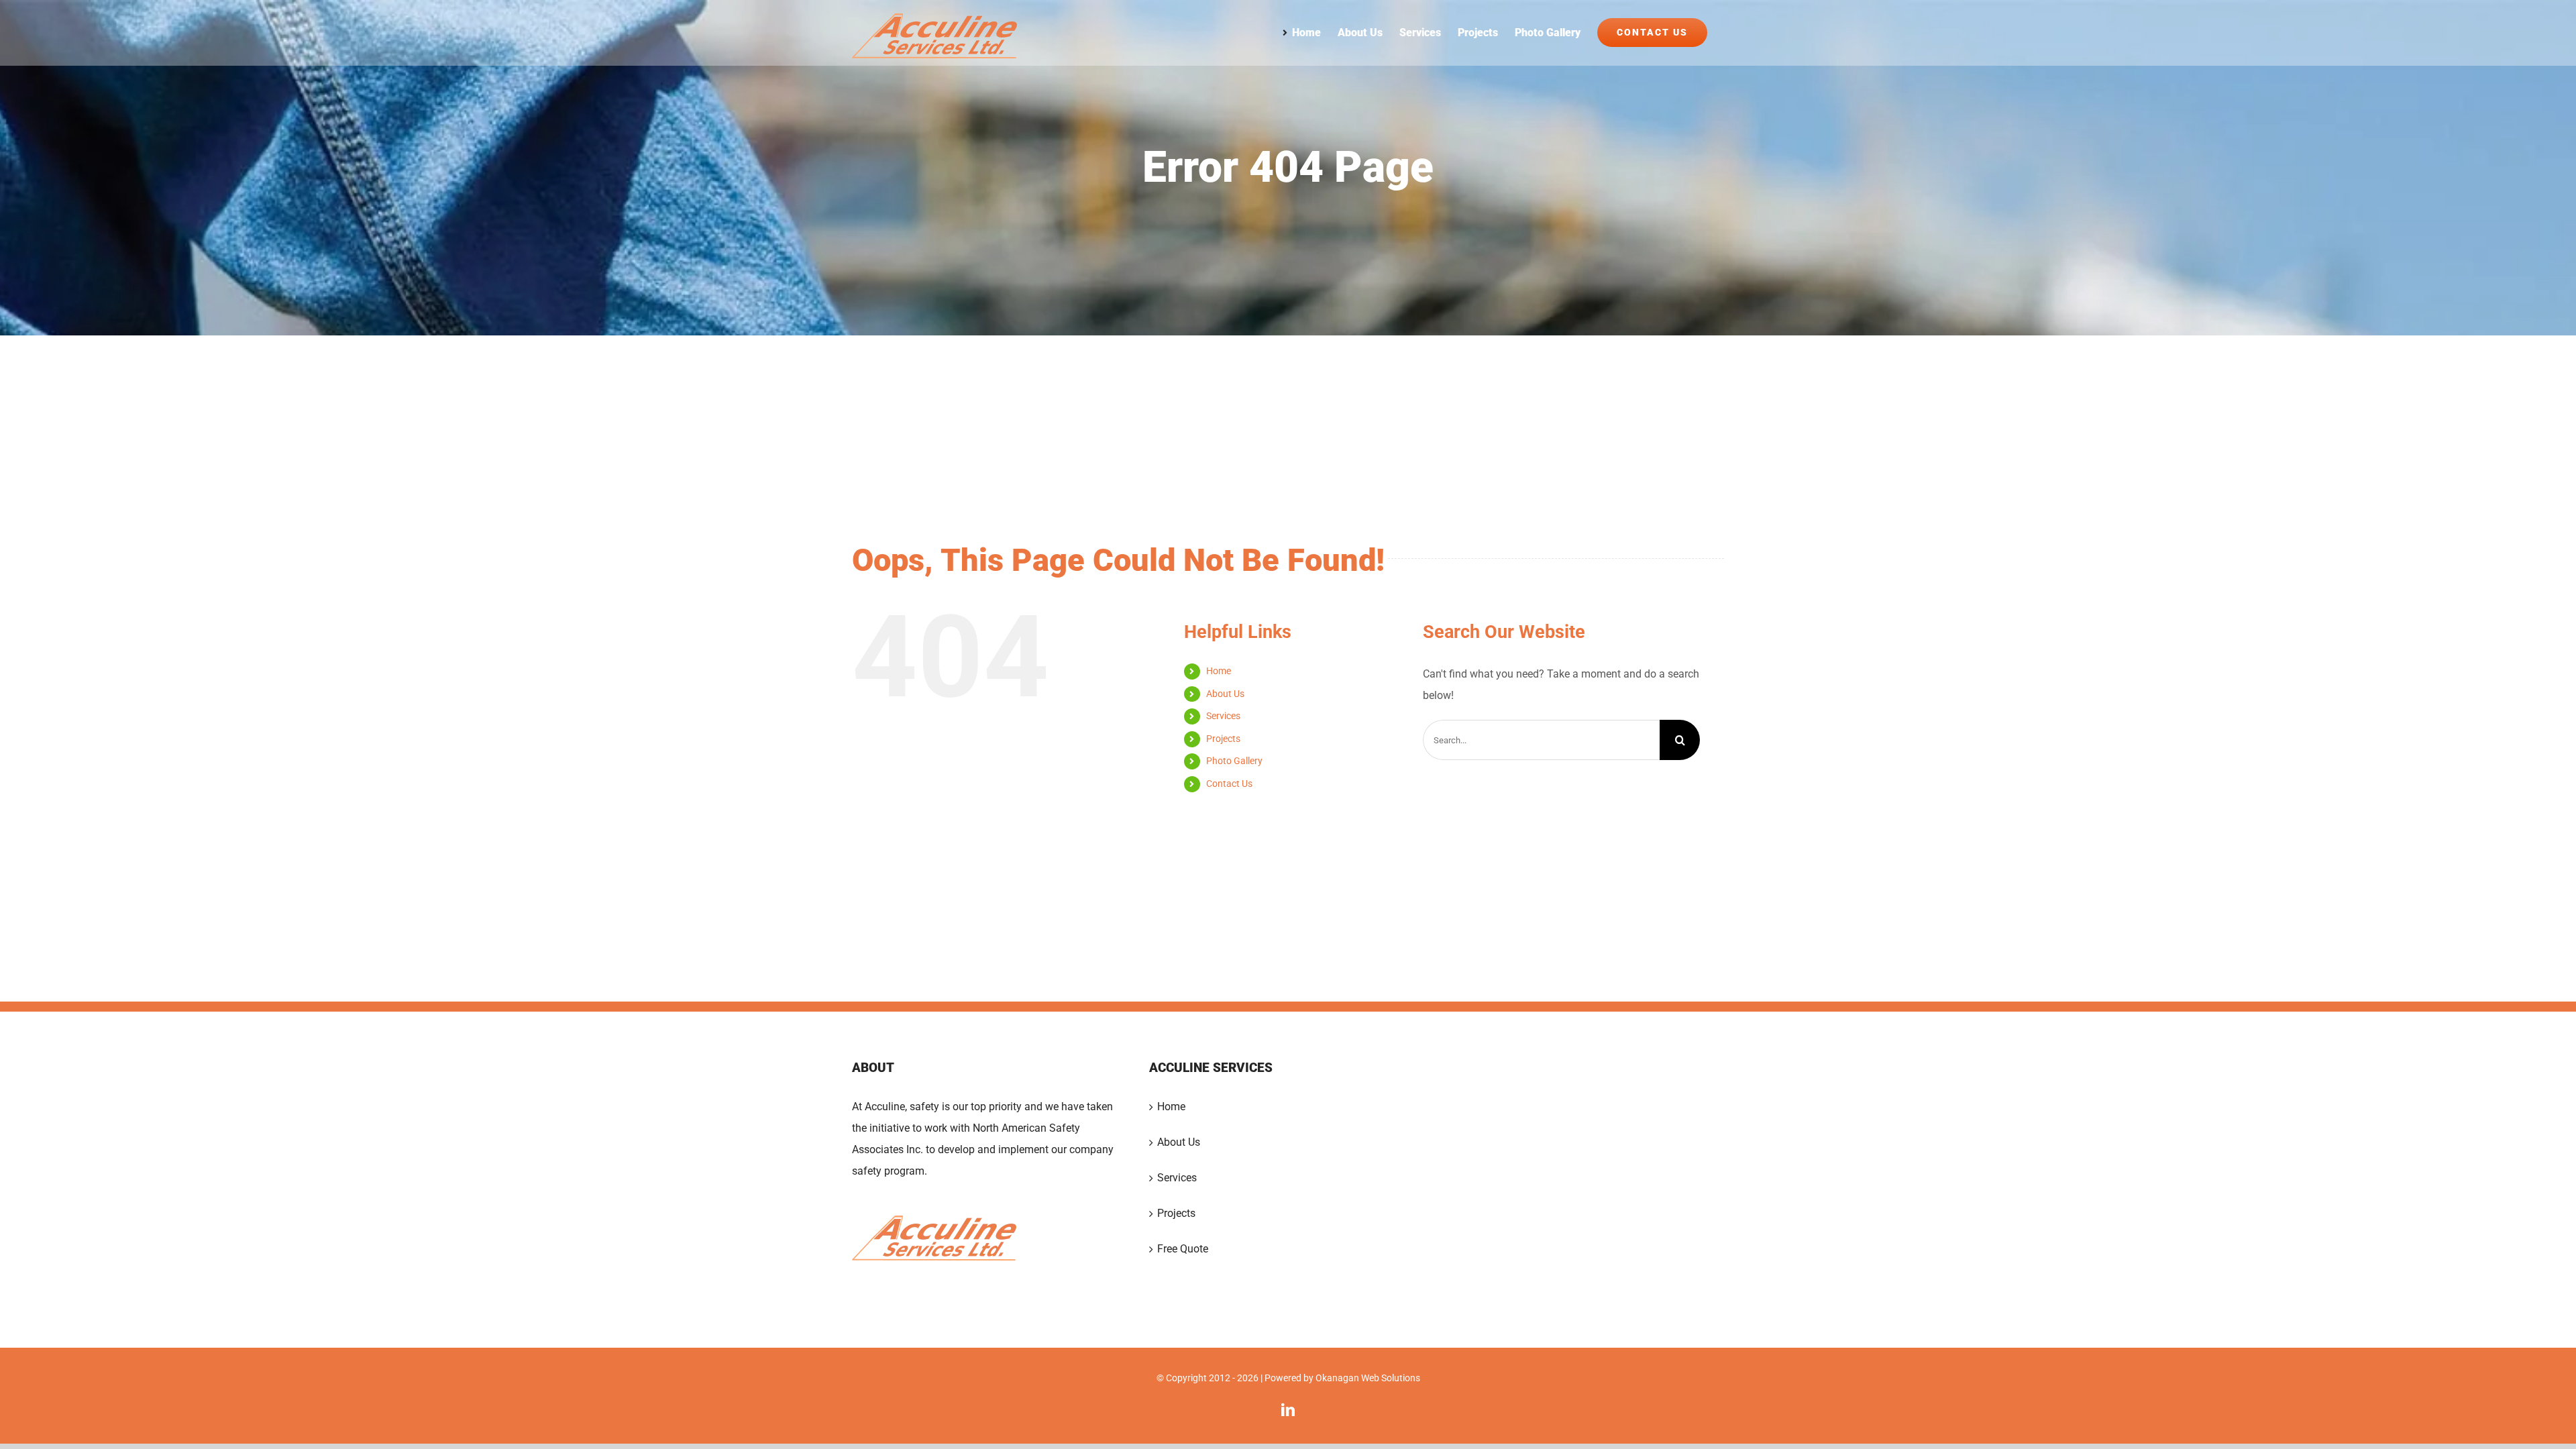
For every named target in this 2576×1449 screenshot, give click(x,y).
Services (1223, 716)
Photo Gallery (1234, 761)
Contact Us (1229, 784)
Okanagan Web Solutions (1368, 1378)
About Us (1225, 694)
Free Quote (1183, 1249)
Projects (1223, 739)
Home (1219, 671)
